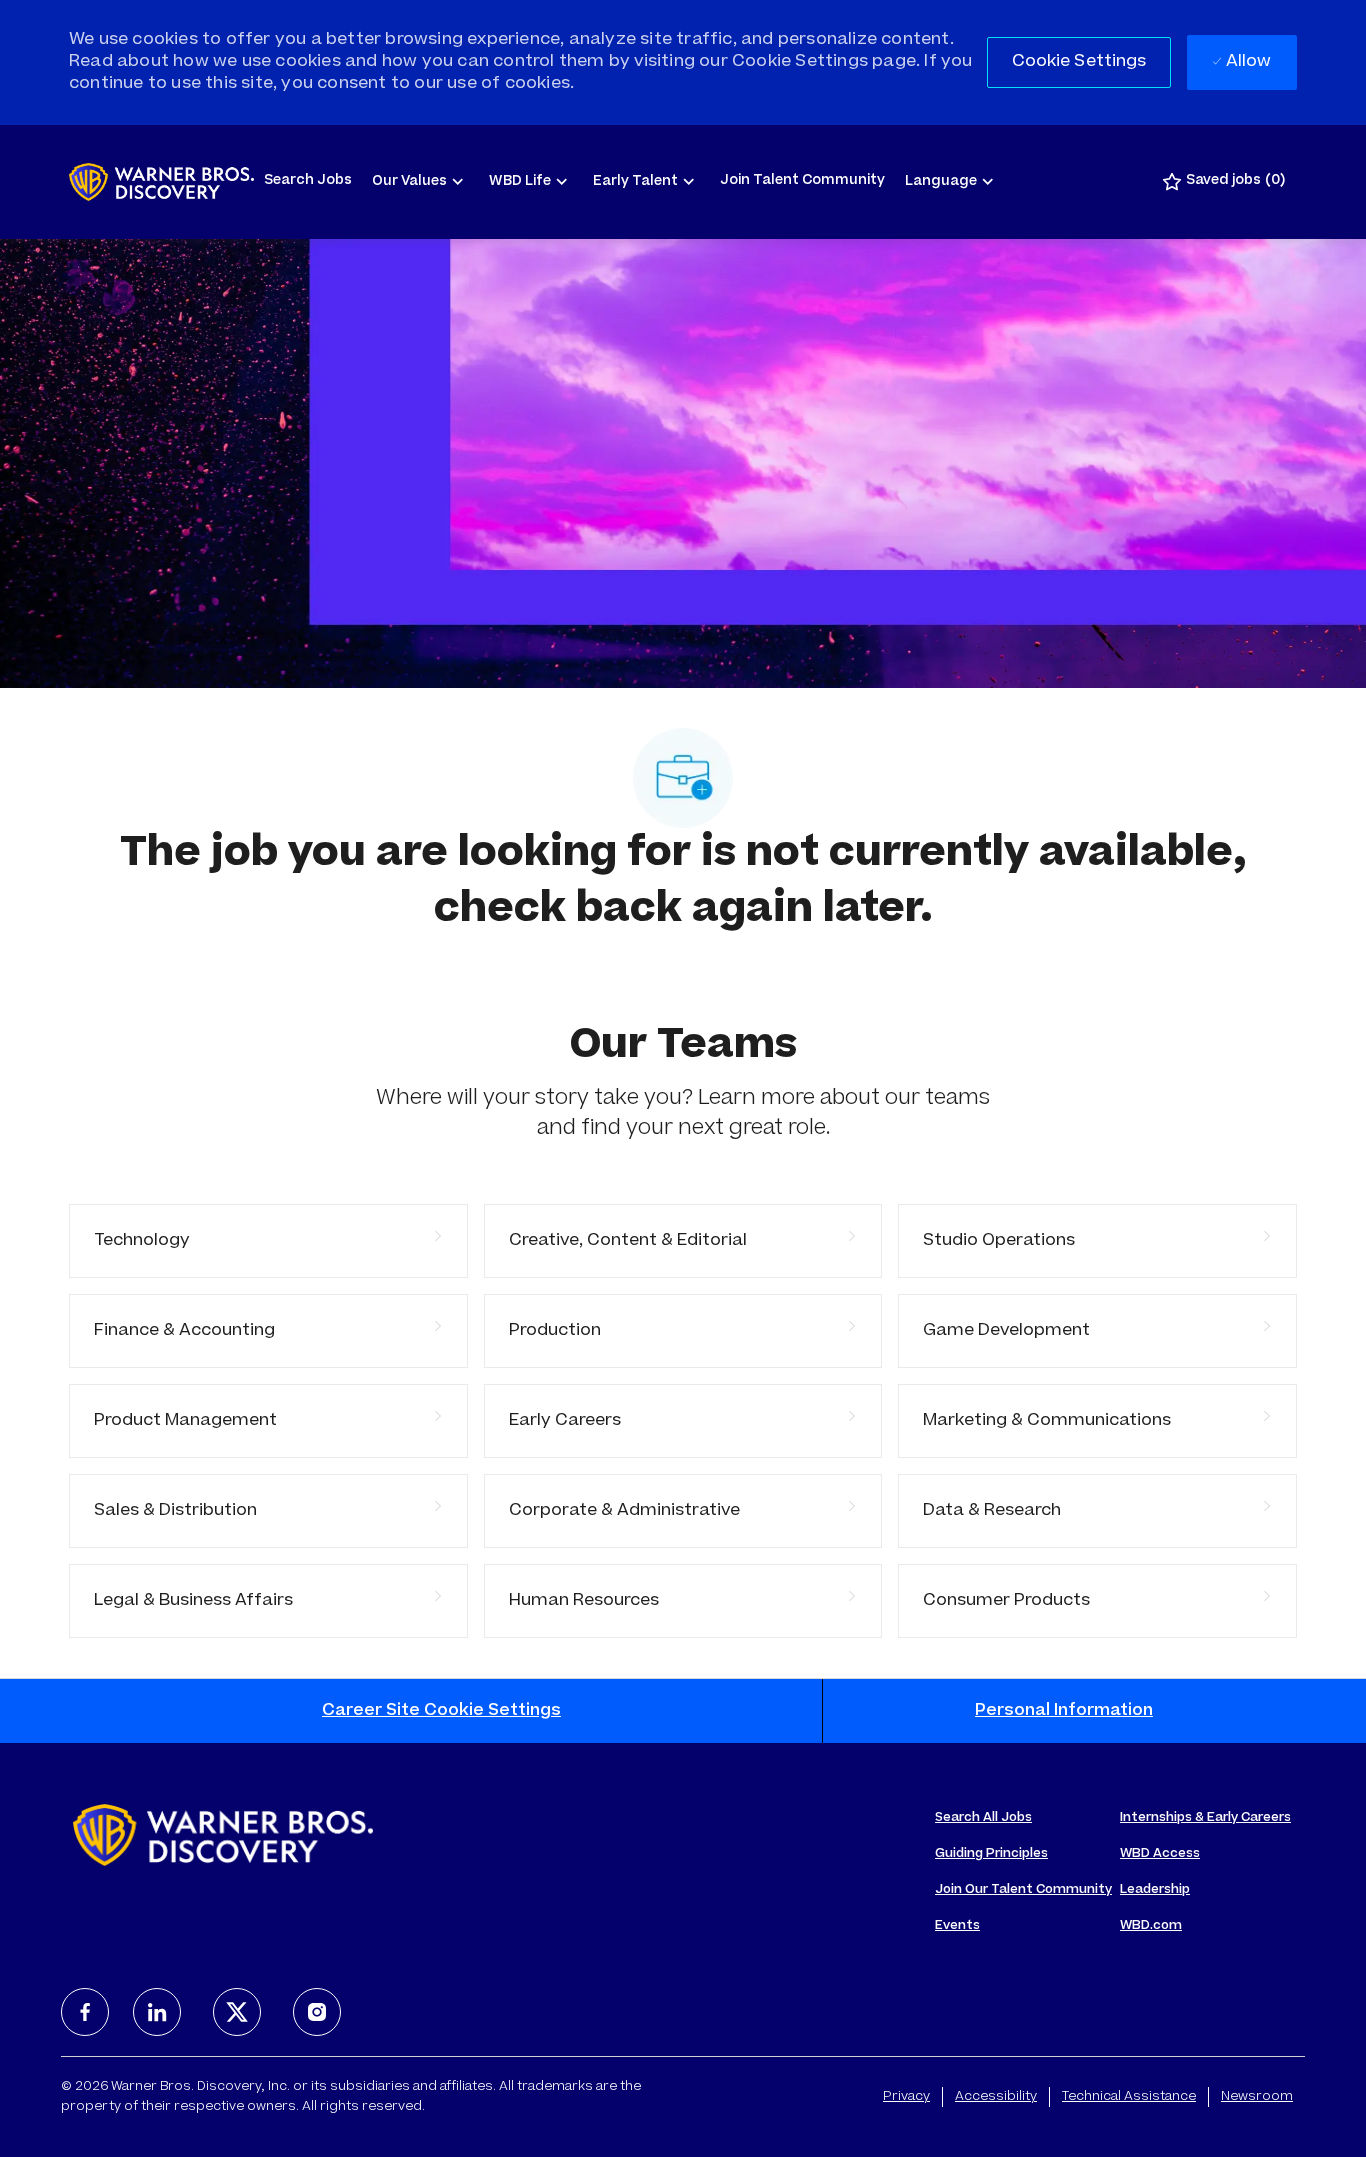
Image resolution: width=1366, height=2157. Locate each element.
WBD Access (1160, 1854)
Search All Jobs (983, 1818)
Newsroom (1257, 2097)
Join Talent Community (802, 181)
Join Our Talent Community (1023, 1890)
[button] (1079, 62)
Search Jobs (308, 181)
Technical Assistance (1129, 2097)
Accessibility (996, 2097)
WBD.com (1151, 1926)
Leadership (1155, 1890)
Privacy (906, 2097)
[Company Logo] (161, 182)
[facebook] (85, 2012)
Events (957, 1926)
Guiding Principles (991, 1854)
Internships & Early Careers (1205, 1818)
